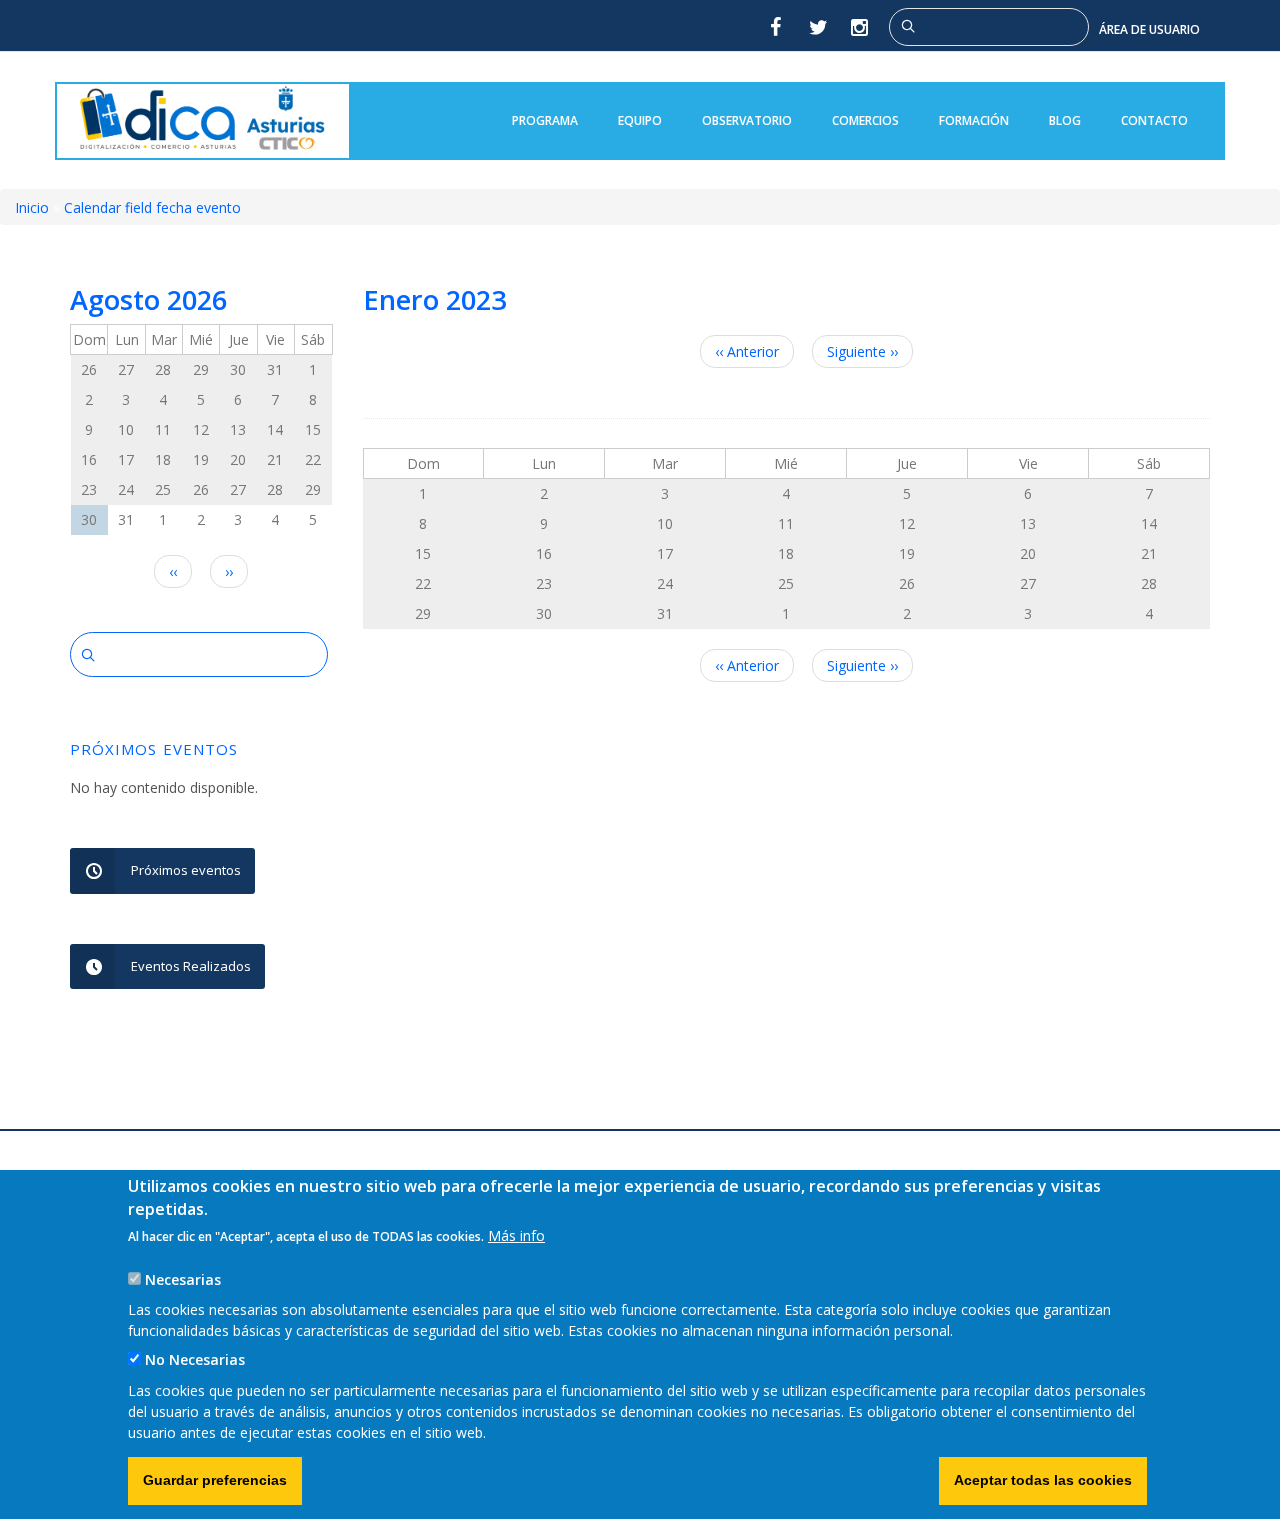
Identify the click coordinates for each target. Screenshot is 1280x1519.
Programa (545, 120)
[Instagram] (861, 27)
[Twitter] (818, 27)
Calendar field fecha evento (152, 207)
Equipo (640, 120)
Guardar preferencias (215, 1480)
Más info (516, 1235)
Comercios (865, 120)
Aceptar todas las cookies (1043, 1480)
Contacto (1154, 120)
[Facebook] (775, 27)
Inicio (32, 207)
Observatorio (747, 120)
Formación (974, 120)
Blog (1065, 120)
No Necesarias (195, 1360)
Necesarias (183, 1279)
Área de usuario (1149, 29)
